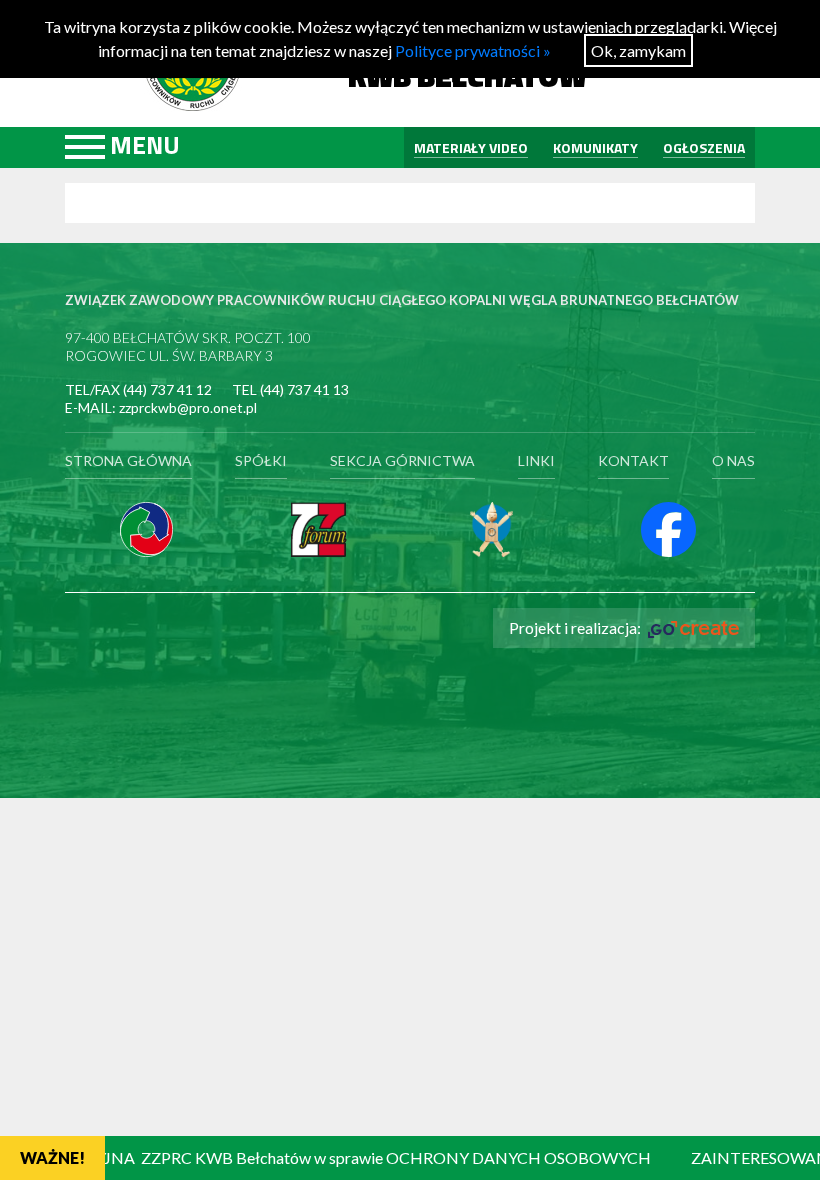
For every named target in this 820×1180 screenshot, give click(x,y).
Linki (536, 460)
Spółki (261, 460)
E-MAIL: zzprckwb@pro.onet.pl (161, 407)
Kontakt (633, 460)
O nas (733, 460)
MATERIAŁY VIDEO (471, 147)
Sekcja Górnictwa (402, 460)
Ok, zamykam (638, 50)
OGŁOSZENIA (704, 147)
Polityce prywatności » (473, 50)
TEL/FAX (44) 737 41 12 (138, 389)
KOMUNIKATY (595, 147)
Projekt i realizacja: (576, 627)
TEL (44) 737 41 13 (290, 389)
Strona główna (128, 460)
